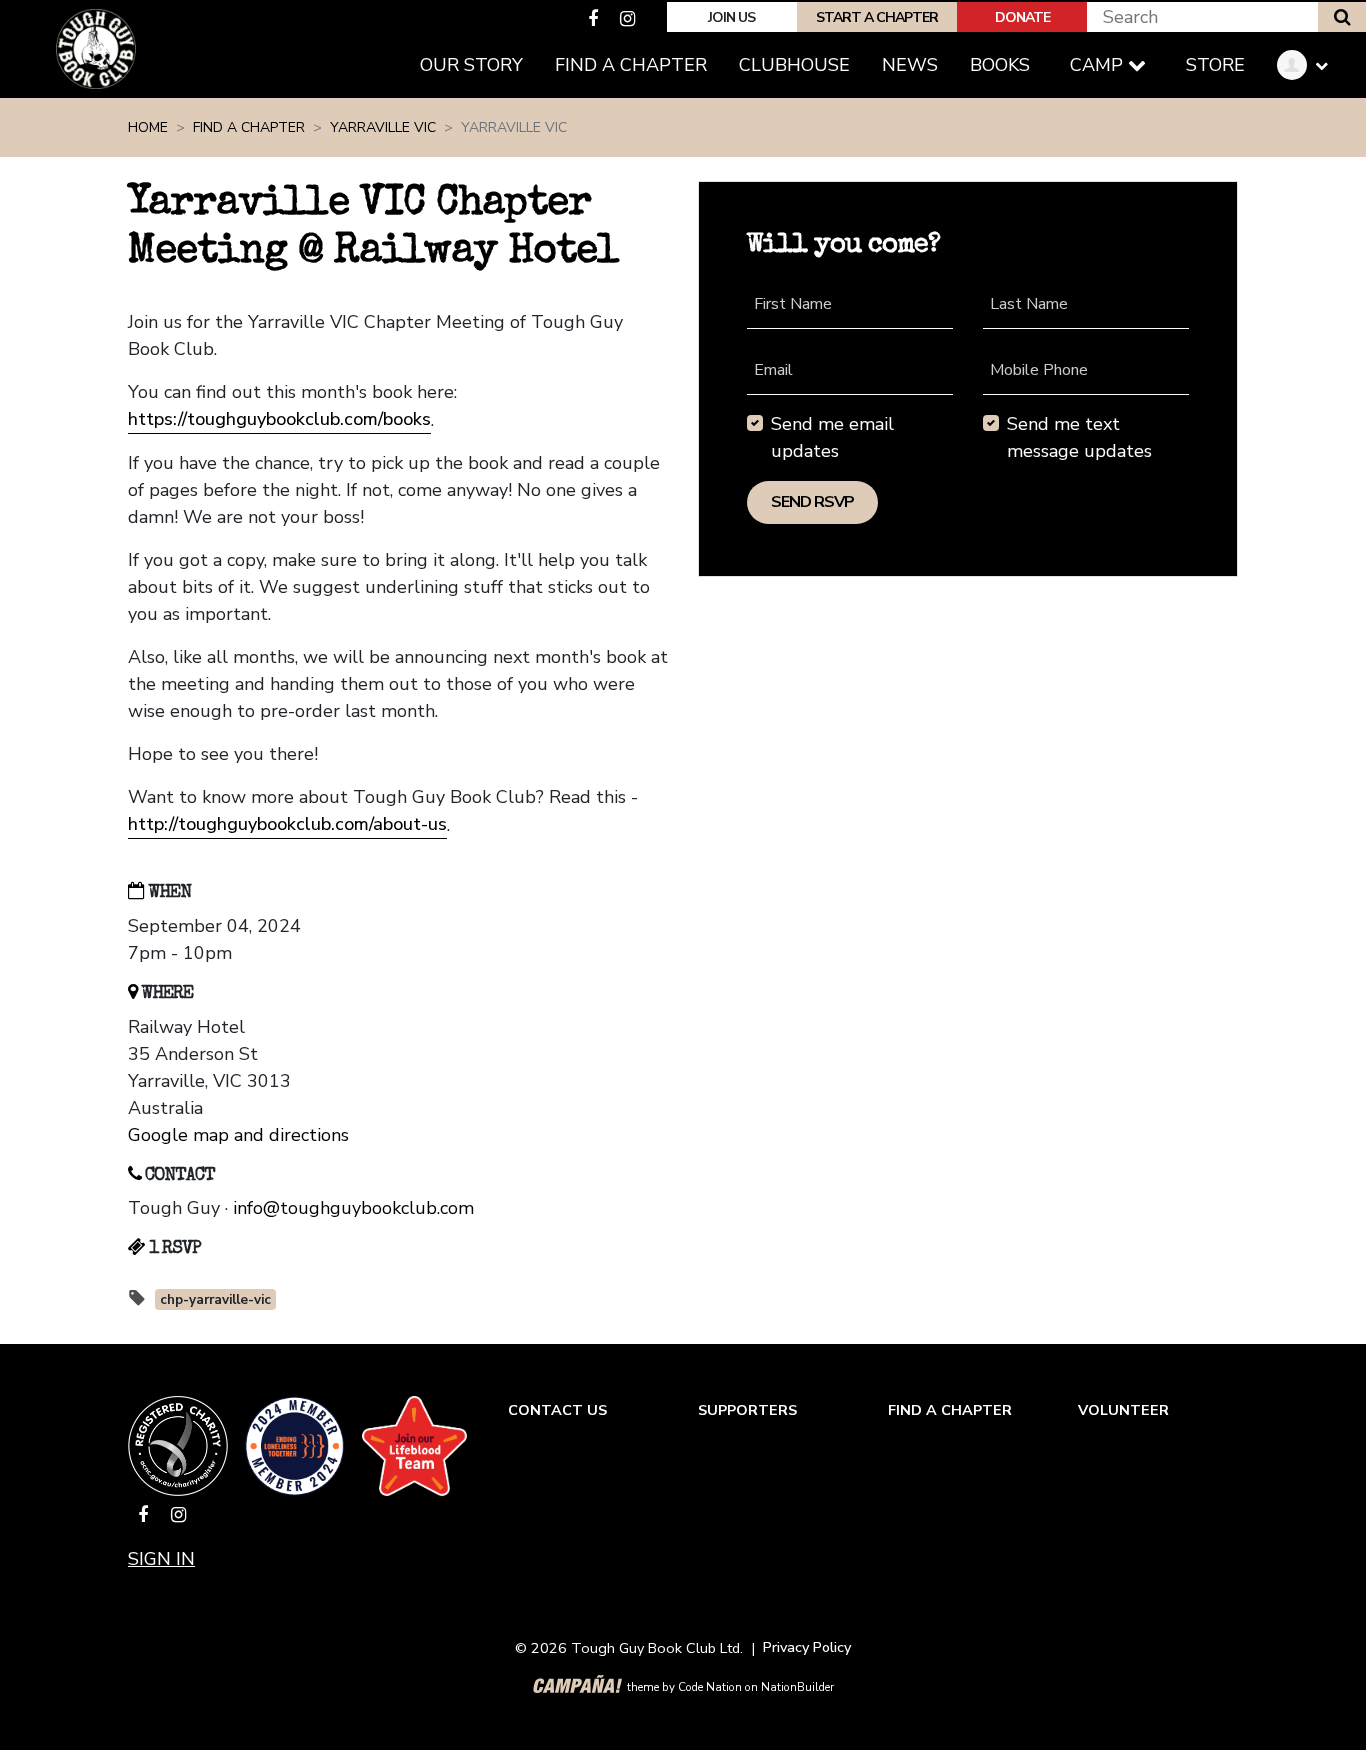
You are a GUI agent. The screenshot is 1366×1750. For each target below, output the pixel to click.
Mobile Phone (1039, 370)
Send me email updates (832, 437)
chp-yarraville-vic (215, 1299)
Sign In (161, 1559)
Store (1215, 65)
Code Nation (710, 1687)
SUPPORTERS (747, 1410)
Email (773, 370)
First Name (793, 304)
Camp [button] (1099, 65)
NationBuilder (797, 1687)
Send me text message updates (1079, 437)
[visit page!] (595, 19)
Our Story (471, 65)
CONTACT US (557, 1410)
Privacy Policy (807, 1647)
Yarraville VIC (383, 127)
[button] (1310, 65)
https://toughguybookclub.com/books (279, 419)
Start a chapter (877, 17)
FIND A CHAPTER (950, 1410)
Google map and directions (238, 1135)
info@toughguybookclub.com (353, 1208)
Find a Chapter (639, 64)
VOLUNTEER (1123, 1410)
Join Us (731, 17)
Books (1000, 65)
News (910, 65)
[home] (96, 49)
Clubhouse (794, 65)
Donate (1022, 17)
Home (148, 127)
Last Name (1029, 304)
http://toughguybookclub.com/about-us (287, 824)
